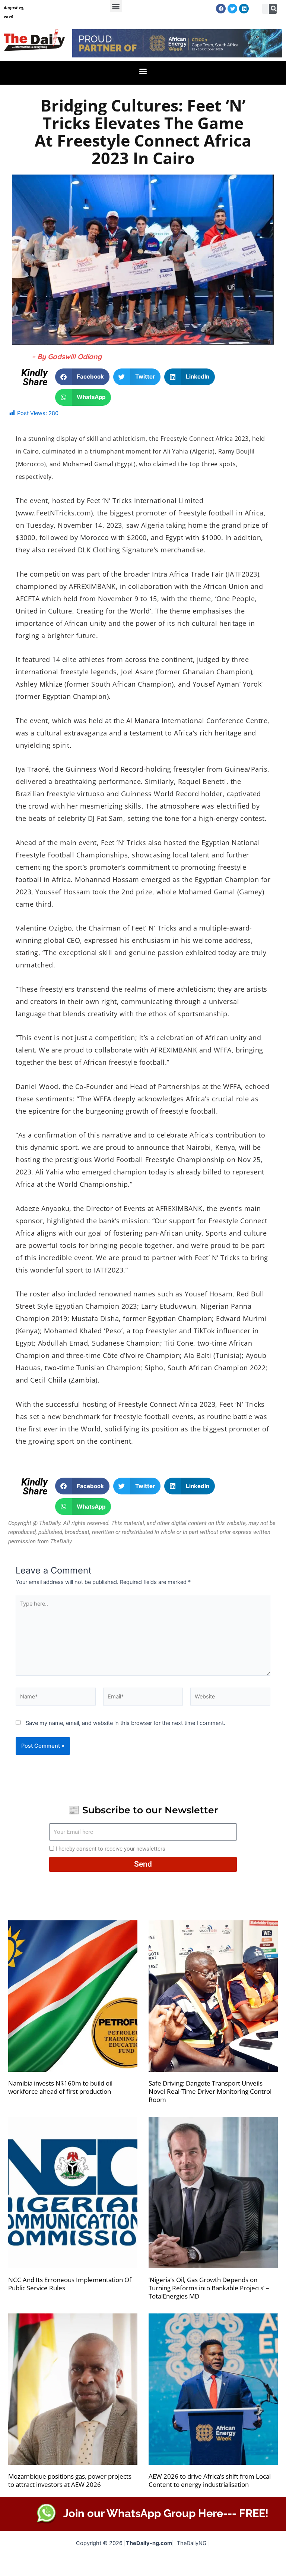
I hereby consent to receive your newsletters (110, 1849)
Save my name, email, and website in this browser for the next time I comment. (125, 1723)
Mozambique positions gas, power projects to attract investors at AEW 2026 (70, 2480)
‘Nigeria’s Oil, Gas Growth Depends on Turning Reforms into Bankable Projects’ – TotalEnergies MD (209, 2288)
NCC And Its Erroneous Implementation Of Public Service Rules (70, 2284)
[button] (116, 6)
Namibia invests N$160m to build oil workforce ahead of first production (60, 2087)
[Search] (274, 9)
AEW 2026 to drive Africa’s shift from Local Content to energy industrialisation (210, 2480)
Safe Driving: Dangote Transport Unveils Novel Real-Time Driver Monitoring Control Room (210, 2091)
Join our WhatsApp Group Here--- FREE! (166, 2513)
